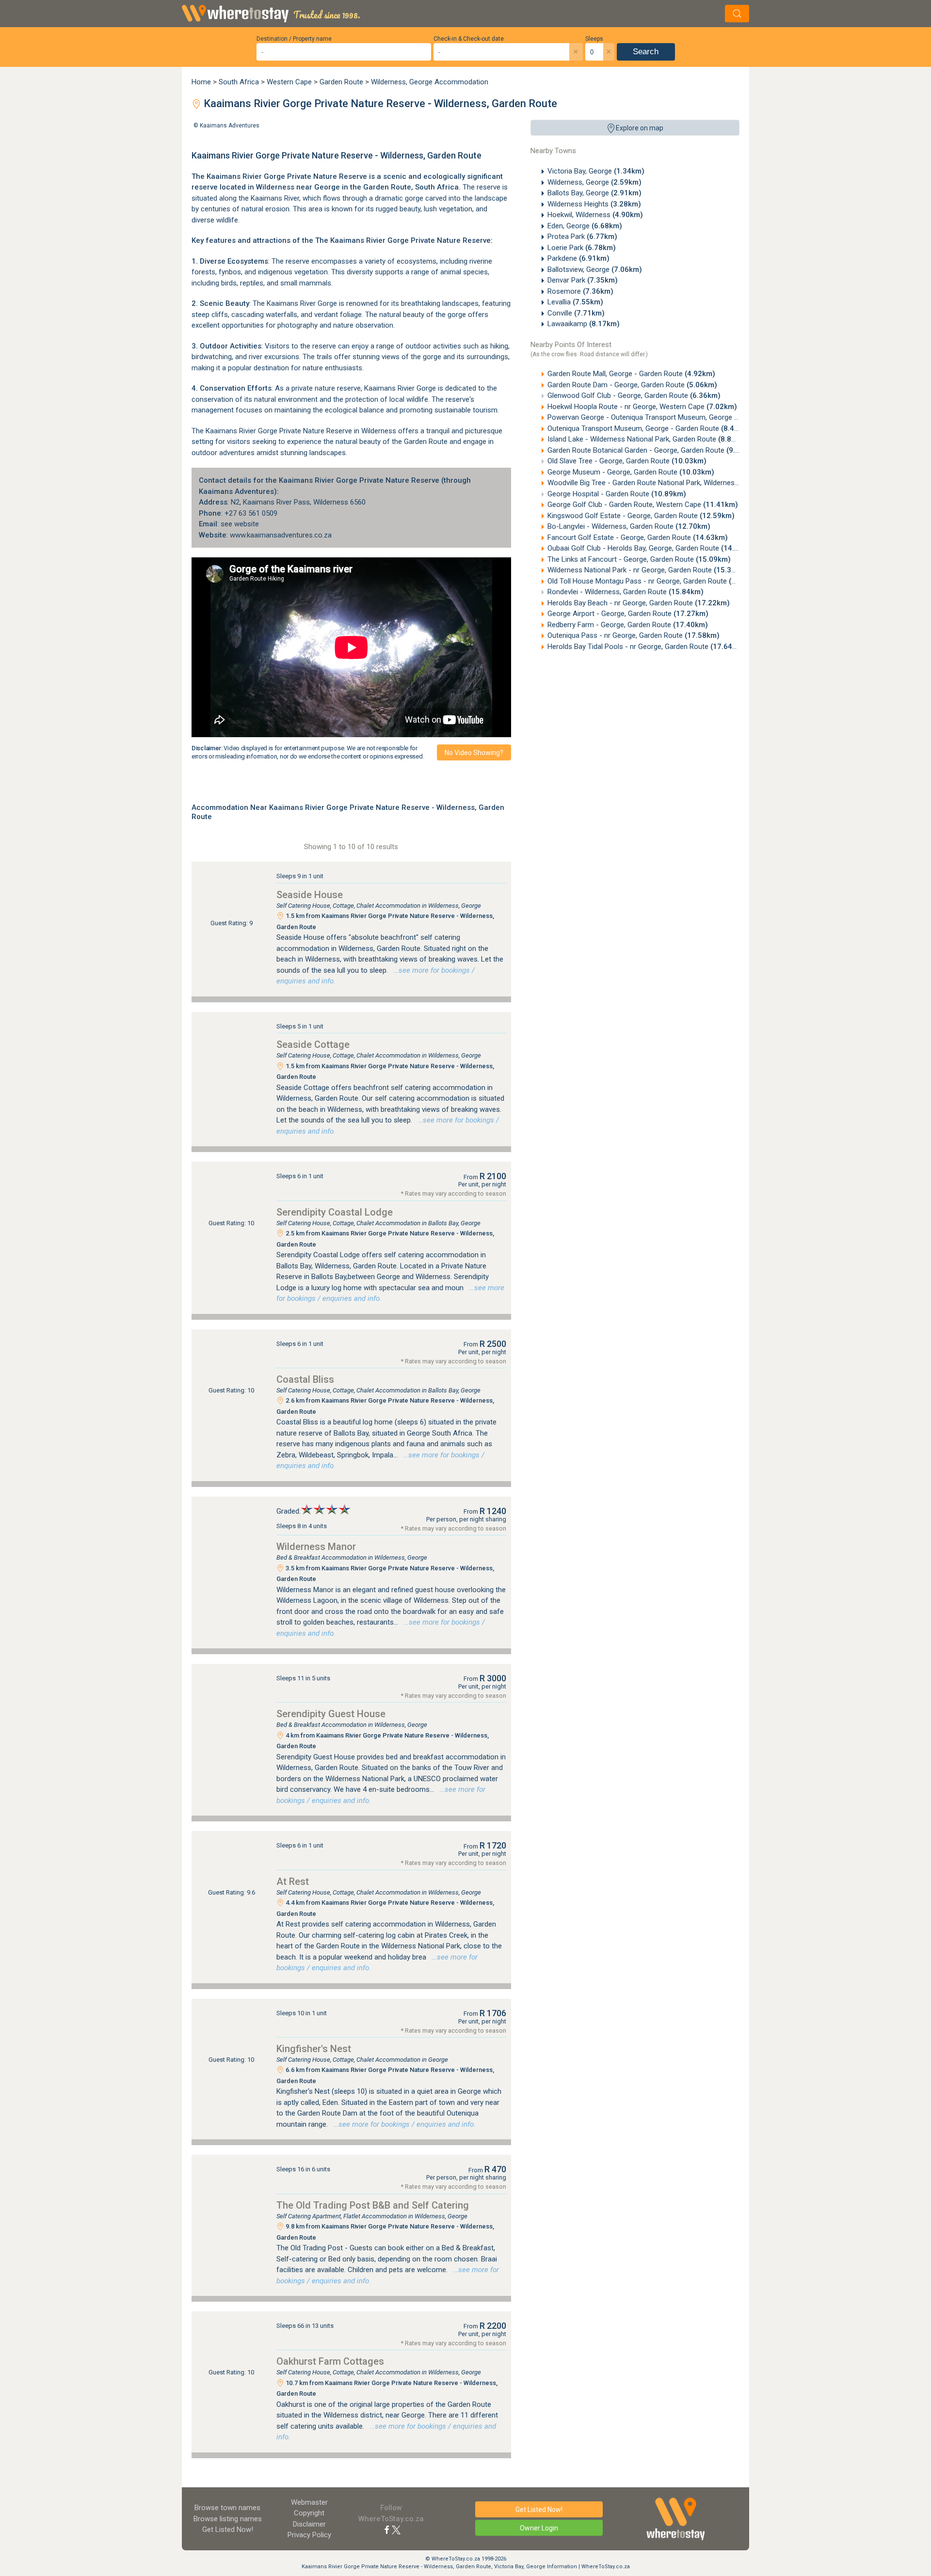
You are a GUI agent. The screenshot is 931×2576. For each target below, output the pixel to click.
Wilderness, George (594, 182)
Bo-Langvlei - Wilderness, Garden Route (629, 526)
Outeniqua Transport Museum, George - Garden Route (650, 428)
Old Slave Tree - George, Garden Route (627, 461)
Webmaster (309, 2502)
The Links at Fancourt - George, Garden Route (639, 559)
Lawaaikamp (584, 324)
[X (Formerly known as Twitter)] (396, 2529)
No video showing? (474, 753)
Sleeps (594, 39)
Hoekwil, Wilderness (595, 215)
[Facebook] (387, 2529)
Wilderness (275, 187)
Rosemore (580, 291)
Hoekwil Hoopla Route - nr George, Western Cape (642, 407)
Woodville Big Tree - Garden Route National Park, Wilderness (661, 483)
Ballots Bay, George (594, 193)
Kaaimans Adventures (230, 126)
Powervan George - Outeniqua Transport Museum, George (656, 417)
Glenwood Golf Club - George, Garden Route (634, 395)
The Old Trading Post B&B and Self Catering (373, 2205)
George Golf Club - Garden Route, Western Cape (643, 505)
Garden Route (341, 82)
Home (201, 82)
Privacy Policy (309, 2535)
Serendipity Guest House (331, 1714)
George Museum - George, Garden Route (631, 472)
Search (646, 52)
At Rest (293, 1881)
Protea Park (582, 237)
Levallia (575, 302)
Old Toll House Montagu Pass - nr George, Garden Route (656, 581)
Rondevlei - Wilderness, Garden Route (626, 592)
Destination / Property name (294, 39)
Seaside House (310, 895)
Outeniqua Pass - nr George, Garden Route (634, 635)
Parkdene (578, 258)
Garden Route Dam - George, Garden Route (632, 385)
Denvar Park (583, 280)
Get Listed (228, 2529)
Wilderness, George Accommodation (430, 82)
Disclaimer (309, 2524)
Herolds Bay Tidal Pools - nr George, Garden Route (646, 647)
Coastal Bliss (305, 1379)
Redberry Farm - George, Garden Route (628, 625)
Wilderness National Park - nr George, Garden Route (648, 570)
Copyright (309, 2513)
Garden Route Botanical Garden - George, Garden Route (652, 450)
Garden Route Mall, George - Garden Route (631, 374)
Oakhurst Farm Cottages (330, 2361)
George (327, 187)
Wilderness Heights (594, 204)
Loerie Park (582, 248)
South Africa (239, 82)
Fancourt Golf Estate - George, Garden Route (638, 537)
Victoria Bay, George (596, 171)
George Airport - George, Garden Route (628, 614)
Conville (576, 313)
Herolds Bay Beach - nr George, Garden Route (639, 603)
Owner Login (539, 2528)
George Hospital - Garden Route (617, 494)
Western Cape (289, 82)
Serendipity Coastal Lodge (335, 1212)
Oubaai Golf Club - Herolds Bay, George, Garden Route (652, 548)
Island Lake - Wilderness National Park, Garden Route (648, 439)
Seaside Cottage (313, 1044)
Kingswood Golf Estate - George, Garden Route (641, 516)
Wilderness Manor (316, 1547)
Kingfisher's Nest (314, 2049)
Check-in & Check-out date (469, 39)
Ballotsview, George (595, 269)
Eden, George (585, 226)
